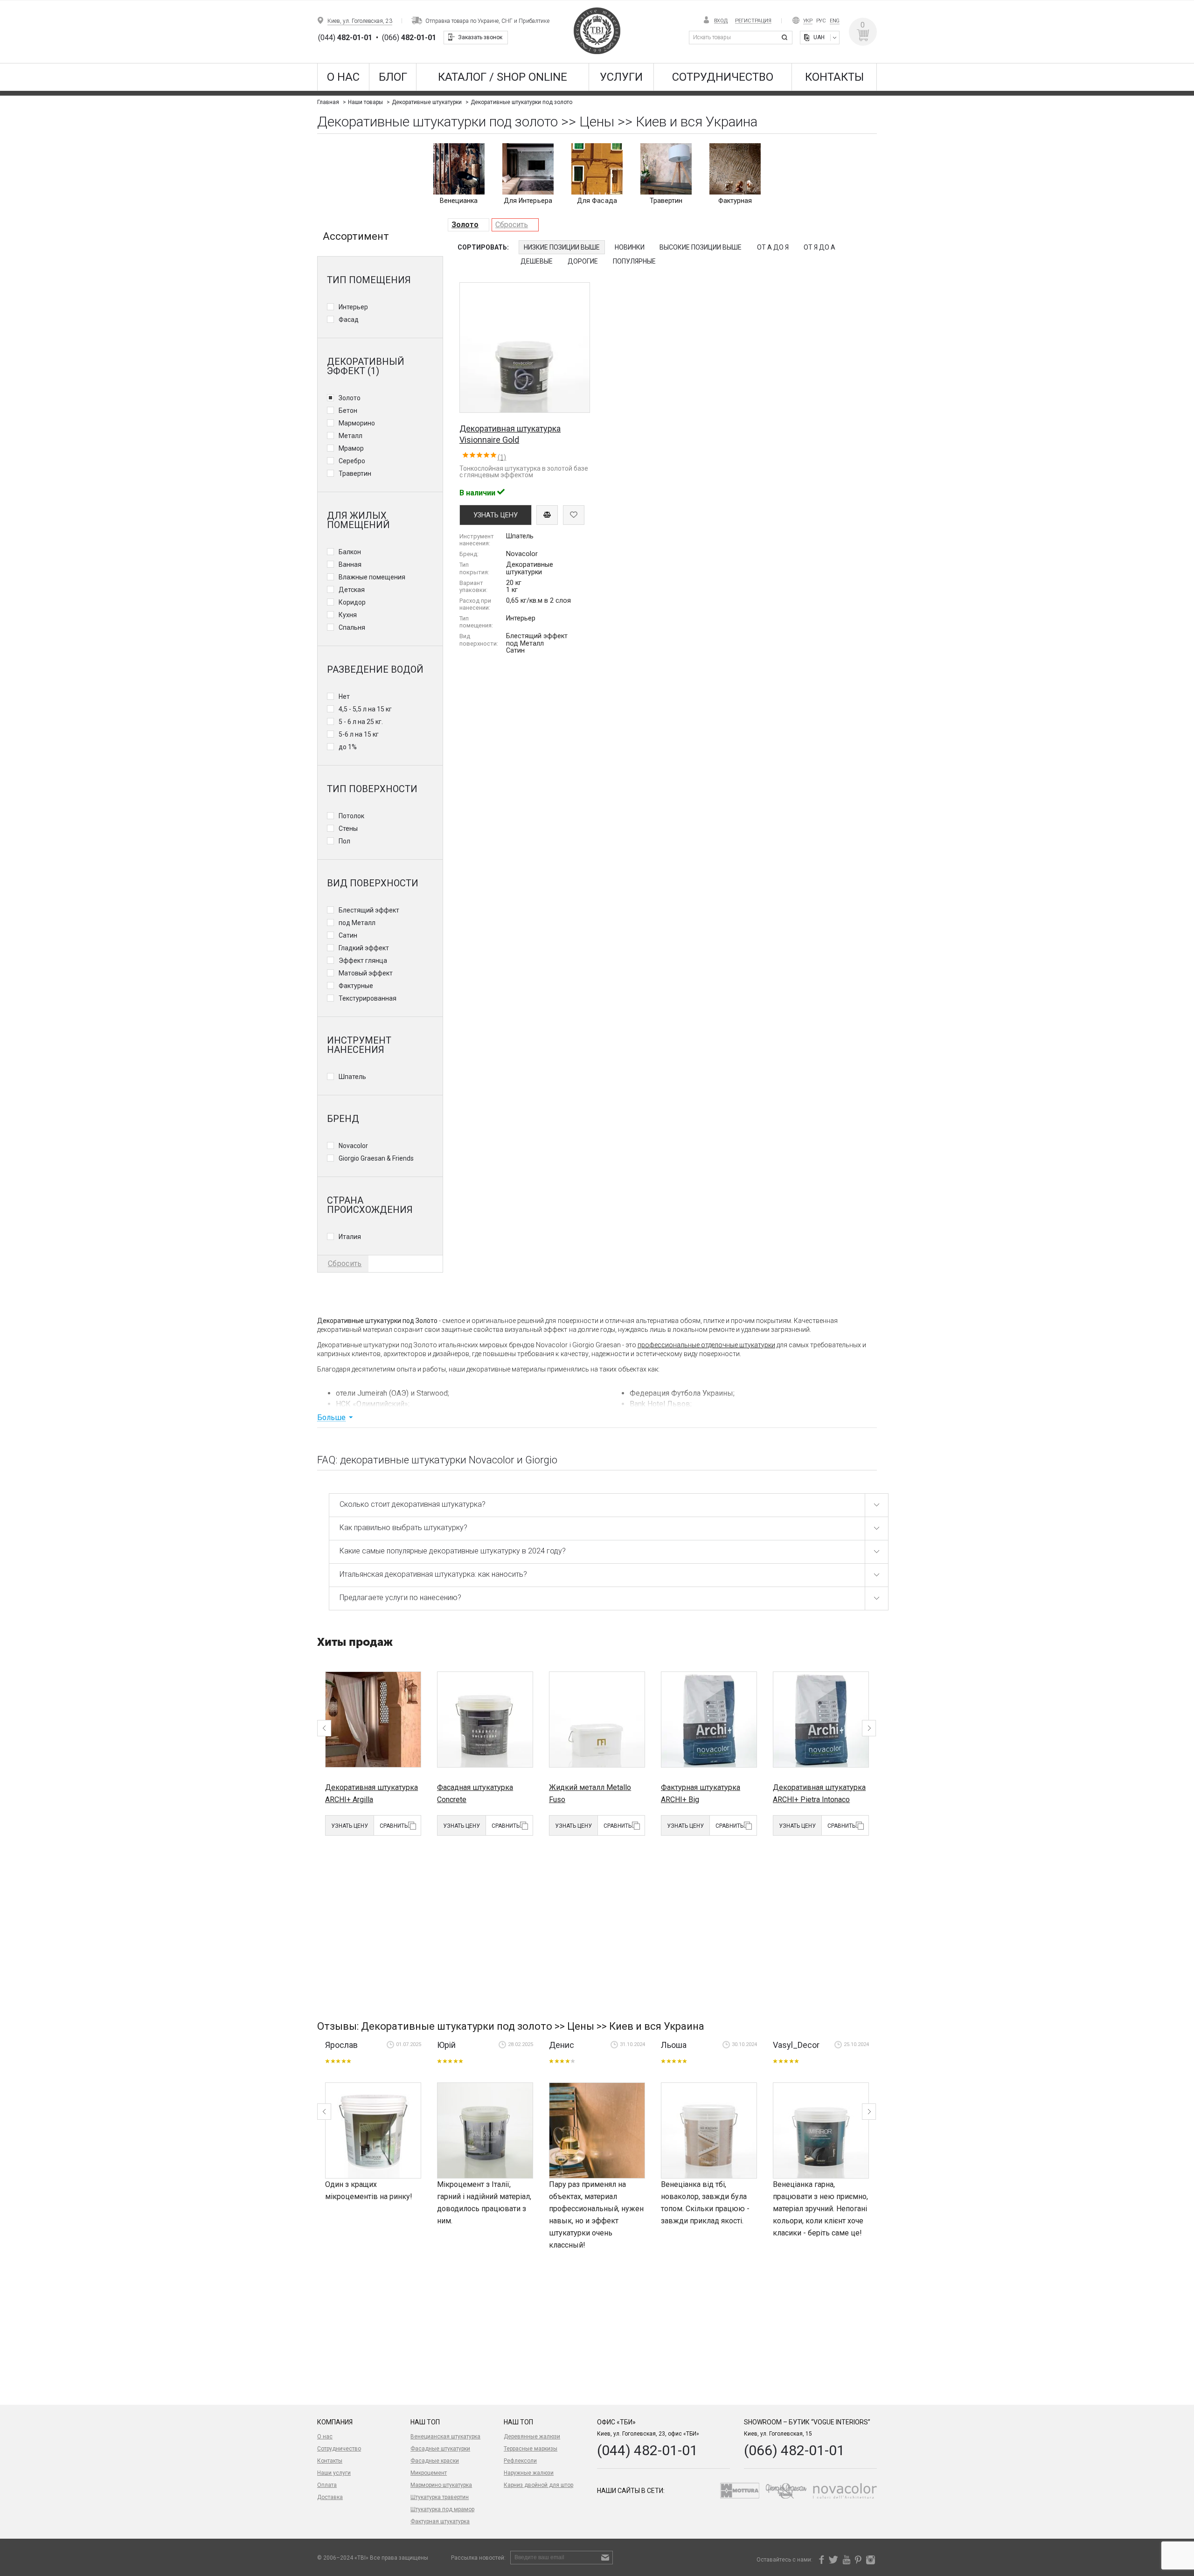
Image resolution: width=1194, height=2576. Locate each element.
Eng (835, 21)
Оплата (327, 2485)
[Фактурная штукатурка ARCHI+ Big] (709, 1720)
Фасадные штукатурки (440, 2449)
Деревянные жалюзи (532, 2437)
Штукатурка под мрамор (442, 2509)
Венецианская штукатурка (445, 2437)
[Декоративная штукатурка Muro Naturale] (597, 2130)
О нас (343, 77)
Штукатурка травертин (440, 2497)
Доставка (330, 2497)
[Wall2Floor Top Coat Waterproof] (485, 2130)
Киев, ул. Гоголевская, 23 (360, 21)
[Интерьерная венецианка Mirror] (821, 2130)
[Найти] (786, 38)
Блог (393, 77)
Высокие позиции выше (701, 247)
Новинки (630, 247)
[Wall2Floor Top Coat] (373, 2130)
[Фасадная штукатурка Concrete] (485, 1720)
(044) (345, 38)
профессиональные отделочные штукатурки (706, 1345)
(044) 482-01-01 (647, 2450)
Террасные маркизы (531, 2449)
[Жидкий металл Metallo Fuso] (597, 1720)
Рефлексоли (520, 2461)
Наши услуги (334, 2473)
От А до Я (773, 247)
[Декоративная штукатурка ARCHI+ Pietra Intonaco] (821, 1720)
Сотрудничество (723, 77)
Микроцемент (429, 2473)
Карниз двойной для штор (538, 2485)
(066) (409, 38)
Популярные (634, 261)
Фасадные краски (435, 2461)
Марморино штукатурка (441, 2485)
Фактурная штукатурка (440, 2521)
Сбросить (512, 225)
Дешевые (537, 261)
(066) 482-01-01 (794, 2450)
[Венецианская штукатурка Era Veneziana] (709, 2130)
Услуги (621, 77)
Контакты (834, 77)
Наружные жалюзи (529, 2473)
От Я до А (819, 247)
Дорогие (583, 261)
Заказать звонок (480, 37)
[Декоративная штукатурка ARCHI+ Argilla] (373, 1720)
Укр (808, 21)
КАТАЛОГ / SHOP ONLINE (503, 77)
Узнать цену (350, 1826)
